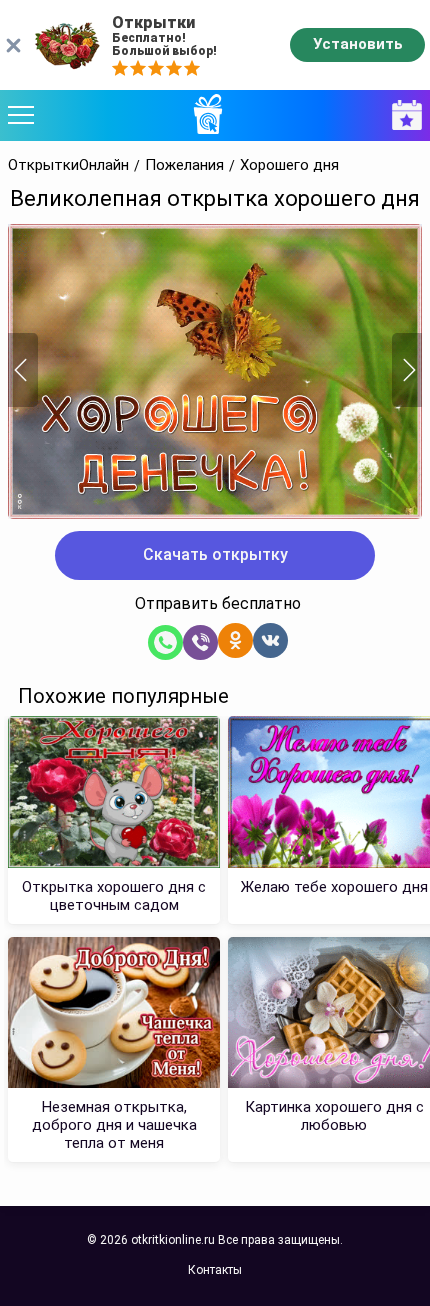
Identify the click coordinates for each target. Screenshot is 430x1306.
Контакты (215, 1270)
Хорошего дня (289, 165)
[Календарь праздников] (402, 115)
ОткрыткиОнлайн (68, 165)
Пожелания (184, 165)
